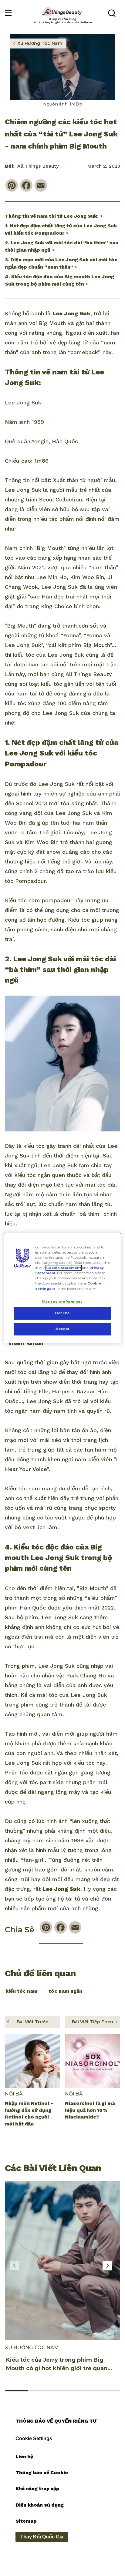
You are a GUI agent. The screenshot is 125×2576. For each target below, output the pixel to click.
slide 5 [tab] (109, 2391)
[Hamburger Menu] (8, 13)
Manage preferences (62, 1301)
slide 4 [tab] (86, 2391)
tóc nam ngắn (65, 1991)
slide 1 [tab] (16, 2391)
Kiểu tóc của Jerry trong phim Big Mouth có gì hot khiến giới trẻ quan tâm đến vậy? (57, 2368)
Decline (62, 1313)
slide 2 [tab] (39, 2391)
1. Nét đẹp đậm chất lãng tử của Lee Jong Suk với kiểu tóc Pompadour (61, 229)
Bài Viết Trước (32, 2022)
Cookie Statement (64, 1268)
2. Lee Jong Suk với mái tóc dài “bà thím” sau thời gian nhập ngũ (62, 246)
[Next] (107, 2266)
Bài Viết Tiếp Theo (93, 2022)
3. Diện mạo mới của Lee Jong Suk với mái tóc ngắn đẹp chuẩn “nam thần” (61, 263)
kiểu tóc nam (22, 1991)
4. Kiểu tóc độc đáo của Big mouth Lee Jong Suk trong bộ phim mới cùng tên (59, 280)
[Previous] (15, 2266)
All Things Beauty (38, 166)
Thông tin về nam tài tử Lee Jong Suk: (52, 216)
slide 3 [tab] (62, 2391)
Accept (62, 1329)
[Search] (112, 15)
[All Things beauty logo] (62, 12)
